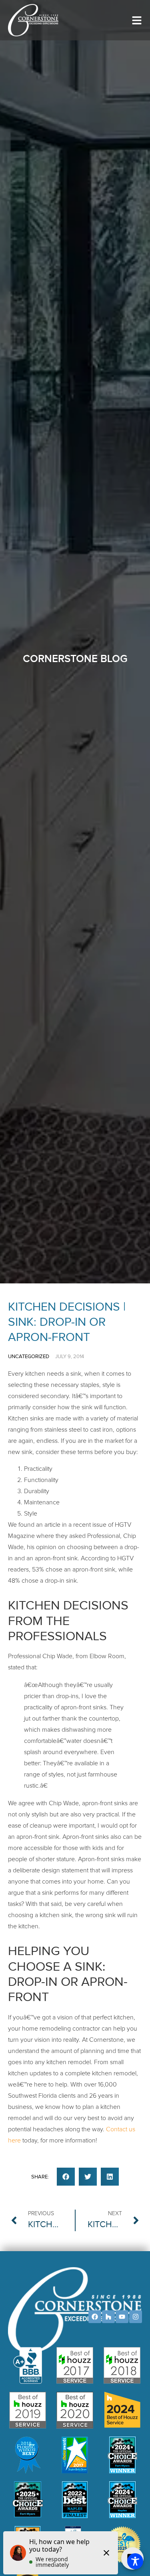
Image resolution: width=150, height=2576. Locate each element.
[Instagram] (136, 2317)
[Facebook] (95, 2317)
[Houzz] (108, 2317)
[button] (66, 2177)
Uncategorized (29, 1357)
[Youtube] (122, 2317)
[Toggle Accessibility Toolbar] (135, 2561)
